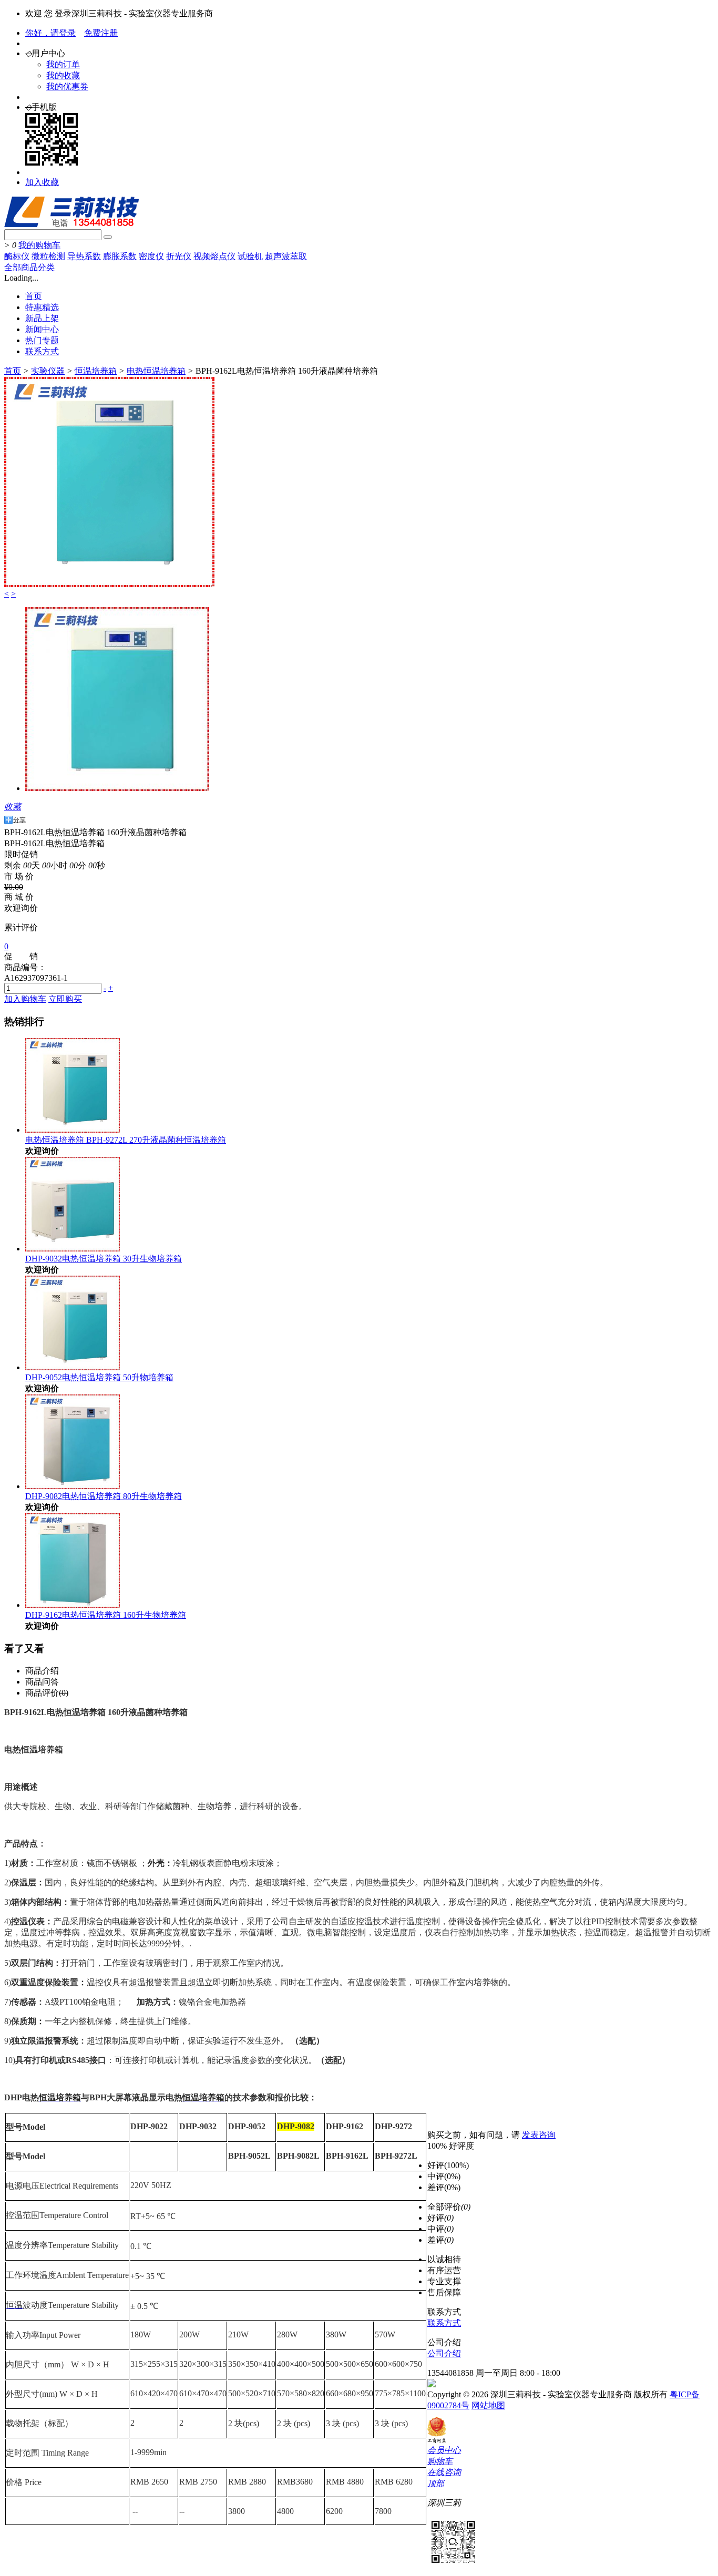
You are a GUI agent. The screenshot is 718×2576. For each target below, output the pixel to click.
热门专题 (42, 340)
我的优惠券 (67, 86)
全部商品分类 (29, 267)
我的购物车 (39, 245)
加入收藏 (42, 182)
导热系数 (84, 256)
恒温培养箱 (96, 371)
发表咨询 (539, 2135)
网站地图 (488, 2405)
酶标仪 (17, 256)
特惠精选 (42, 307)
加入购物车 (25, 999)
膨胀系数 (120, 256)
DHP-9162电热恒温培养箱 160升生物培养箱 (106, 1615)
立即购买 (65, 999)
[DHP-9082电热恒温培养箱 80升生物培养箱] (73, 1486)
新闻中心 (42, 329)
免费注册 (101, 33)
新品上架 (42, 318)
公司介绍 (444, 2353)
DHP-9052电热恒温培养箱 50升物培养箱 (99, 1377)
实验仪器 (48, 371)
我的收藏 (63, 75)
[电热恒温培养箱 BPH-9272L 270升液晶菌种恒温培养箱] (73, 1130)
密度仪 (151, 256)
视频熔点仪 (214, 256)
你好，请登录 (50, 33)
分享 (19, 820)
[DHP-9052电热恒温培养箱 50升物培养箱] (73, 1367)
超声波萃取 (286, 256)
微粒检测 (48, 256)
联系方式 (42, 351)
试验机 (250, 256)
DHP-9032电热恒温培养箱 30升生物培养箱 (104, 1259)
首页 (34, 296)
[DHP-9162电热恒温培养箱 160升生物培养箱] (73, 1605)
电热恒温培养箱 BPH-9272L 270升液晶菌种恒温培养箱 (126, 1140)
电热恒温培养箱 (156, 371)
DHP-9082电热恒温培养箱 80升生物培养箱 (104, 1496)
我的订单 (63, 64)
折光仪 (179, 256)
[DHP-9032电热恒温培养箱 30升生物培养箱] (73, 1249)
